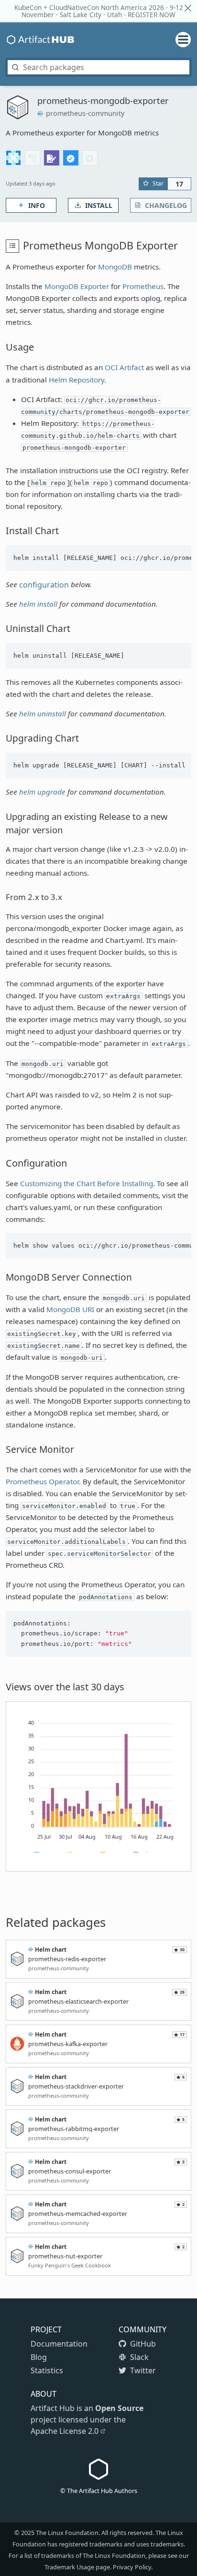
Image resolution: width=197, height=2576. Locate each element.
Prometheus (143, 286)
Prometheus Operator (42, 1481)
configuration (44, 585)
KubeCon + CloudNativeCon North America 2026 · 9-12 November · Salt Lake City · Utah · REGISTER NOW (99, 11)
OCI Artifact (124, 367)
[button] (13, 158)
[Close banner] (188, 8)
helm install (38, 604)
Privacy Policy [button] (132, 2567)
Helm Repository (77, 380)
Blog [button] (39, 2357)
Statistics (47, 2370)
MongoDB (115, 267)
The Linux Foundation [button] (67, 2533)
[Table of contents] (12, 246)
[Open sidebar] (179, 40)
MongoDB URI (70, 1309)
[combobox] (98, 67)
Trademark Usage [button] (69, 2567)
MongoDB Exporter (77, 286)
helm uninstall (43, 714)
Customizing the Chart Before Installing (87, 1183)
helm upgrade (42, 792)
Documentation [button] (59, 2344)
